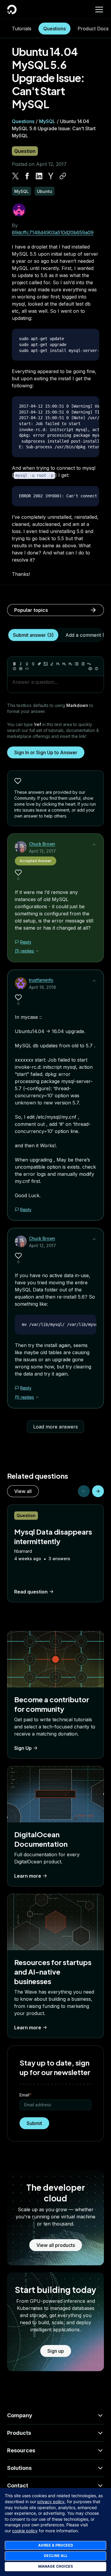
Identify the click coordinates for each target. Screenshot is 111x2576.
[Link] (39, 664)
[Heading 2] (64, 664)
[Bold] (15, 664)
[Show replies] (37, 951)
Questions (54, 29)
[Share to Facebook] (27, 176)
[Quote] (89, 664)
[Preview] (90, 669)
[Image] (46, 664)
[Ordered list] (83, 664)
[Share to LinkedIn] (39, 176)
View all (23, 1491)
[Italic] (21, 664)
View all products (56, 2245)
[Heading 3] (70, 664)
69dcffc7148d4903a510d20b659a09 (53, 232)
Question (25, 151)
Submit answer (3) (33, 635)
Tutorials (22, 29)
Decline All (56, 2556)
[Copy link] (63, 176)
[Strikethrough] (33, 664)
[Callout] (15, 669)
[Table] (21, 669)
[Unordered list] (77, 664)
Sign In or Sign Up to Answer (46, 752)
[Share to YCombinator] (51, 176)
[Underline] (27, 664)
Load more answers (55, 1427)
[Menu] (99, 10)
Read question (31, 1592)
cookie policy (25, 2531)
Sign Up (23, 1748)
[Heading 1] (58, 664)
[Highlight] (52, 664)
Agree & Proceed (56, 2545)
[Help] (96, 669)
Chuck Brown (42, 844)
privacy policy (51, 2502)
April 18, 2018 (42, 987)
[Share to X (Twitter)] (15, 176)
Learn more (28, 1876)
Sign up (56, 2351)
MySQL (47, 121)
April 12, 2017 (42, 851)
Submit (34, 2123)
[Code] (27, 669)
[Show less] (94, 845)
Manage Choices (55, 2566)
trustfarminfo (41, 980)
